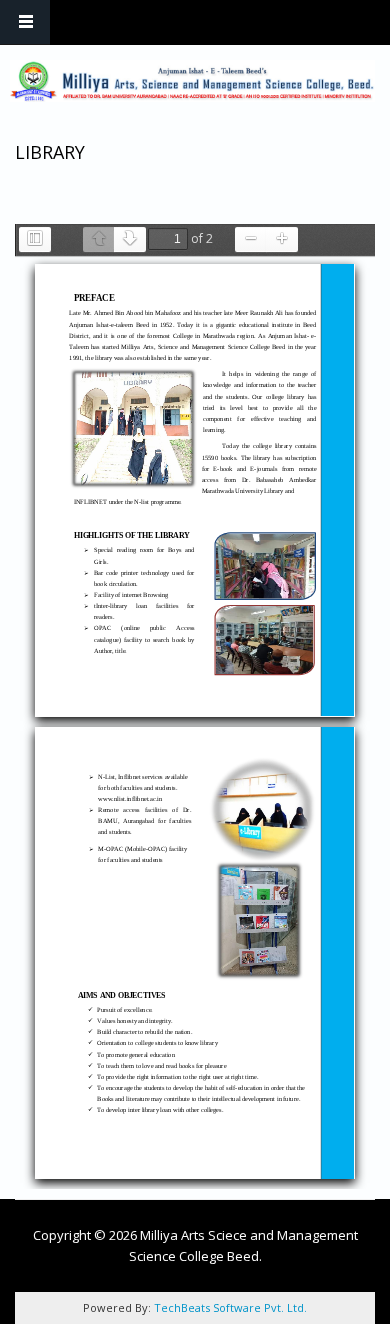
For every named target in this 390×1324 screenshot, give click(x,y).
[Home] (192, 81)
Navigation (25, 22)
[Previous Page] (99, 239)
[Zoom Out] (251, 239)
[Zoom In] (282, 239)
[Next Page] (130, 239)
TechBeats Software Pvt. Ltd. (230, 1307)
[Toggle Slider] (35, 239)
